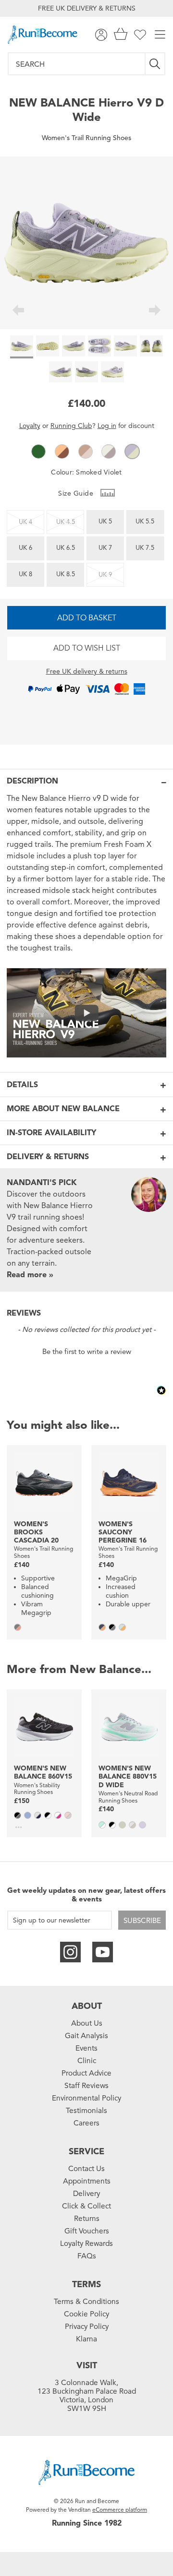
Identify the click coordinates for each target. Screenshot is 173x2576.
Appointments (87, 2181)
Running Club (71, 426)
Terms (86, 2284)
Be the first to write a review (87, 1352)
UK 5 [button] (105, 522)
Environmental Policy (86, 2098)
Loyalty (30, 426)
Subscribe (142, 1921)
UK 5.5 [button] (145, 522)
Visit (87, 2365)
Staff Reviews (86, 2086)
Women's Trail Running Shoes (86, 138)
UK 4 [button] (25, 522)
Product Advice (86, 2073)
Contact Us (86, 2169)
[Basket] (121, 35)
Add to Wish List (87, 648)
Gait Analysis (86, 2036)
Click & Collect (86, 2206)
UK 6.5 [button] (66, 548)
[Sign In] (101, 35)
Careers (86, 2123)
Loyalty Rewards (86, 2244)
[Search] (155, 64)
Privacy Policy (87, 2327)
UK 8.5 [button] (66, 574)
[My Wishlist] (140, 35)
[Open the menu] (160, 35)
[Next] (155, 311)
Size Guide (77, 493)
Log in (107, 426)
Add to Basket (87, 618)
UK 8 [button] (25, 574)
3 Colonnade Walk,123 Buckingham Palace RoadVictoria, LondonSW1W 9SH (87, 2396)
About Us (87, 2023)
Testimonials (86, 2111)
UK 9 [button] (105, 575)
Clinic (87, 2061)
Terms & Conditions (86, 2302)
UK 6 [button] (25, 548)
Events (86, 2048)
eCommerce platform (120, 2510)
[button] (38, 451)
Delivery (86, 2194)
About (87, 2006)
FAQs (87, 2256)
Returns (87, 2219)
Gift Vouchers (87, 2231)
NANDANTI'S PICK (42, 1183)
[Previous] (18, 311)
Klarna (86, 2339)
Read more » (30, 1275)
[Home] (43, 35)
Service (86, 2151)
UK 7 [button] (105, 548)
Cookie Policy (86, 2314)
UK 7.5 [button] (145, 548)
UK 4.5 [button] (66, 522)
